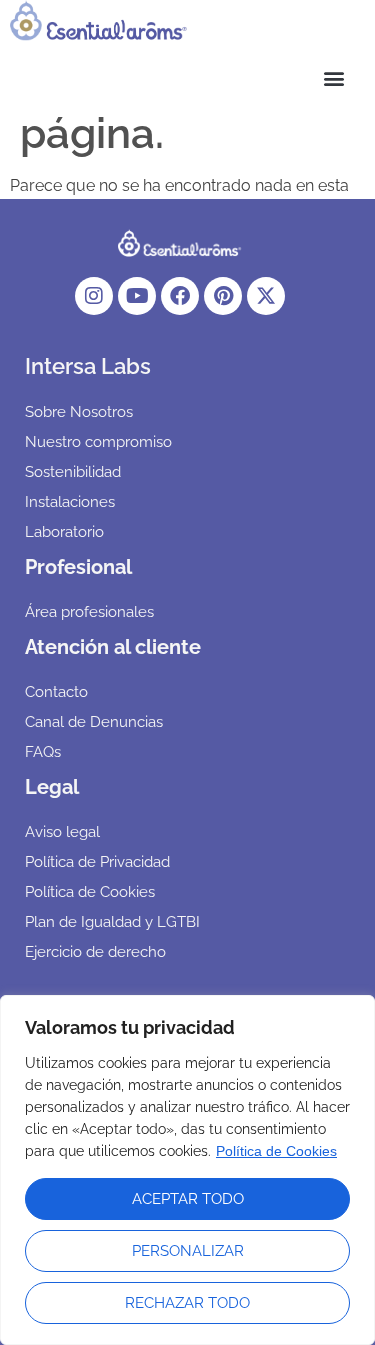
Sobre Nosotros (79, 412)
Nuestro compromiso (98, 442)
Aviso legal (62, 832)
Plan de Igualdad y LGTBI (112, 922)
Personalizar (188, 1251)
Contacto (56, 692)
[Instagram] (94, 296)
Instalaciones (70, 502)
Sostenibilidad (73, 472)
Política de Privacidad (97, 862)
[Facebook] (180, 296)
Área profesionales (89, 612)
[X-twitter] (266, 296)
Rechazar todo (187, 1303)
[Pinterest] (223, 296)
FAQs (43, 752)
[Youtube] (137, 296)
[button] (187, 77)
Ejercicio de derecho (95, 952)
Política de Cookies (276, 1151)
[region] (187, 1170)
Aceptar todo (188, 1199)
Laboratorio (64, 532)
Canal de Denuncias (94, 722)
